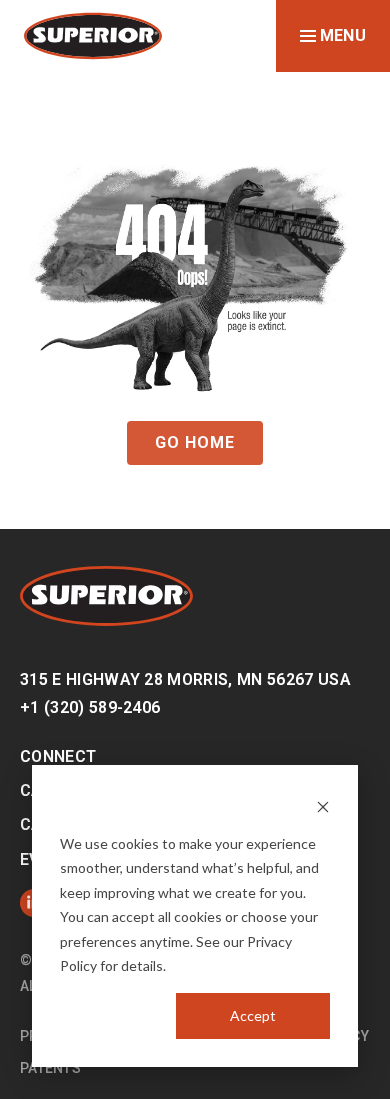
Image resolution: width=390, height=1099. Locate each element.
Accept (253, 1015)
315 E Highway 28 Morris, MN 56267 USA (185, 679)
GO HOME (195, 442)
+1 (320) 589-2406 (90, 707)
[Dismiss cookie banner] (323, 805)
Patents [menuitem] (50, 1068)
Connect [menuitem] (58, 756)
